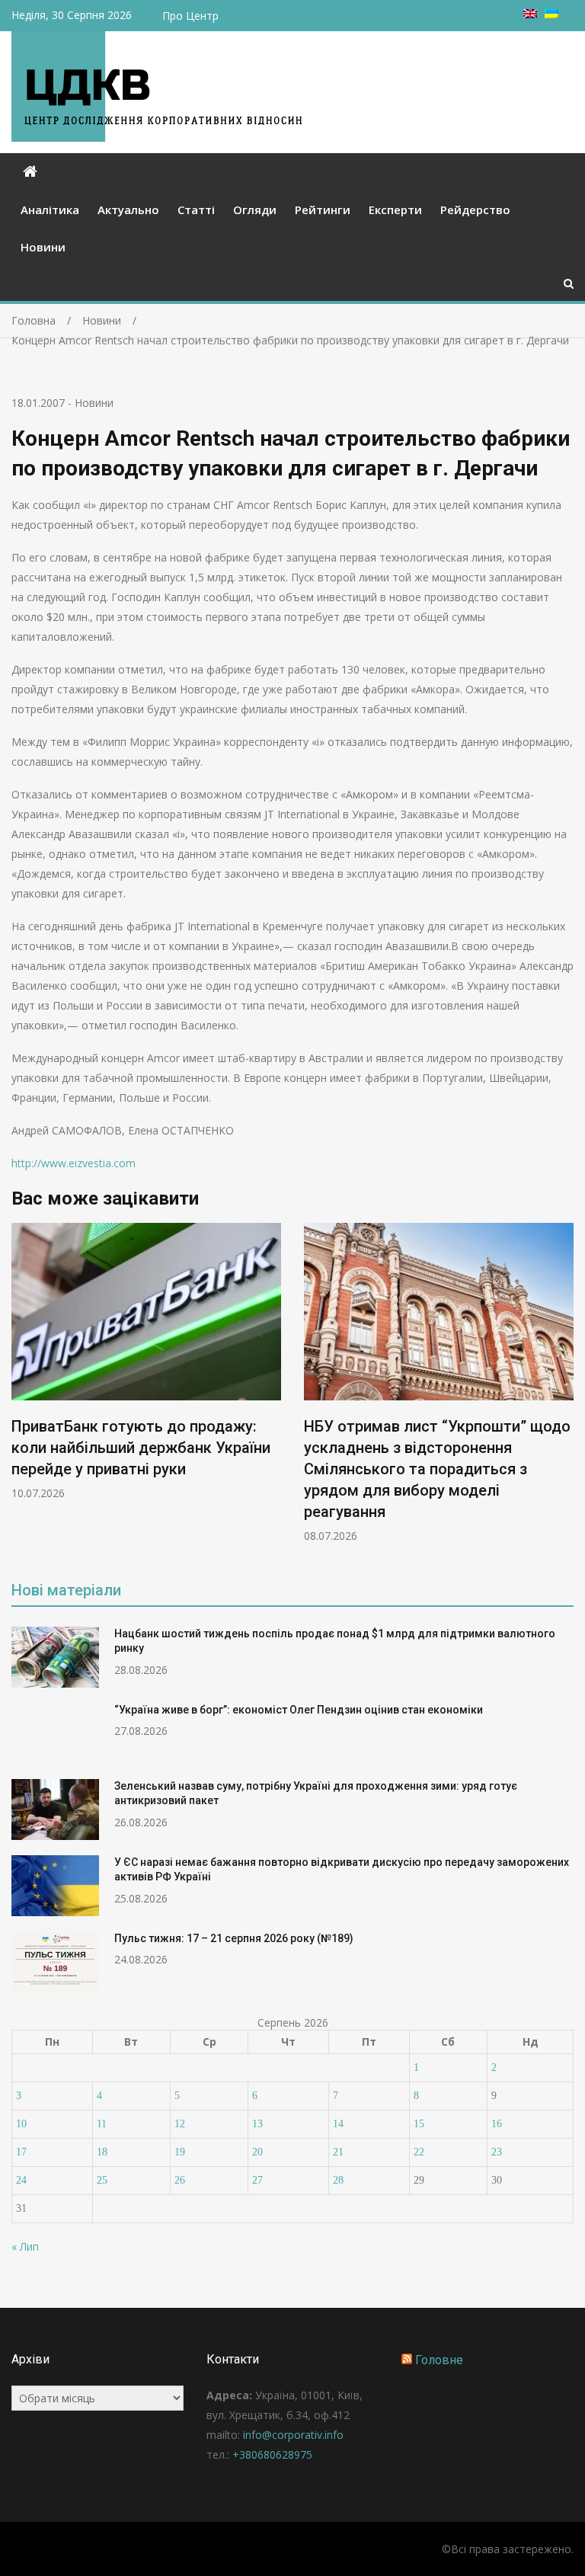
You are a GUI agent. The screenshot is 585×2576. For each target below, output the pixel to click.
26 (180, 2180)
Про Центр (190, 16)
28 (338, 2180)
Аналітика (50, 210)
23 (497, 2152)
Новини (43, 247)
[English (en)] (530, 14)
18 (102, 2152)
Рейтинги (323, 210)
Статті (196, 210)
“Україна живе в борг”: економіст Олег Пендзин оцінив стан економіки (299, 1710)
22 (419, 2152)
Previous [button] (21, 1391)
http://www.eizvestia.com (74, 1163)
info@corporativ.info (293, 2435)
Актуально (128, 210)
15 (419, 2124)
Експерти (395, 210)
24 (21, 2180)
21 (338, 2152)
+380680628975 (272, 2454)
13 (257, 2124)
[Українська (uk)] (551, 14)
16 (497, 2124)
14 (338, 2124)
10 (21, 2124)
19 (180, 2152)
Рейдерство (475, 210)
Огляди (255, 210)
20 (257, 2152)
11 (102, 2124)
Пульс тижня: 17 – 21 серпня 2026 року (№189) (234, 1938)
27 (257, 2180)
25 (102, 2180)
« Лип (25, 2246)
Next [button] (564, 1391)
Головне (439, 2360)
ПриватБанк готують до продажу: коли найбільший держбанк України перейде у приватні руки (141, 1448)
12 (180, 2124)
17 (21, 2152)
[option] (146, 1362)
